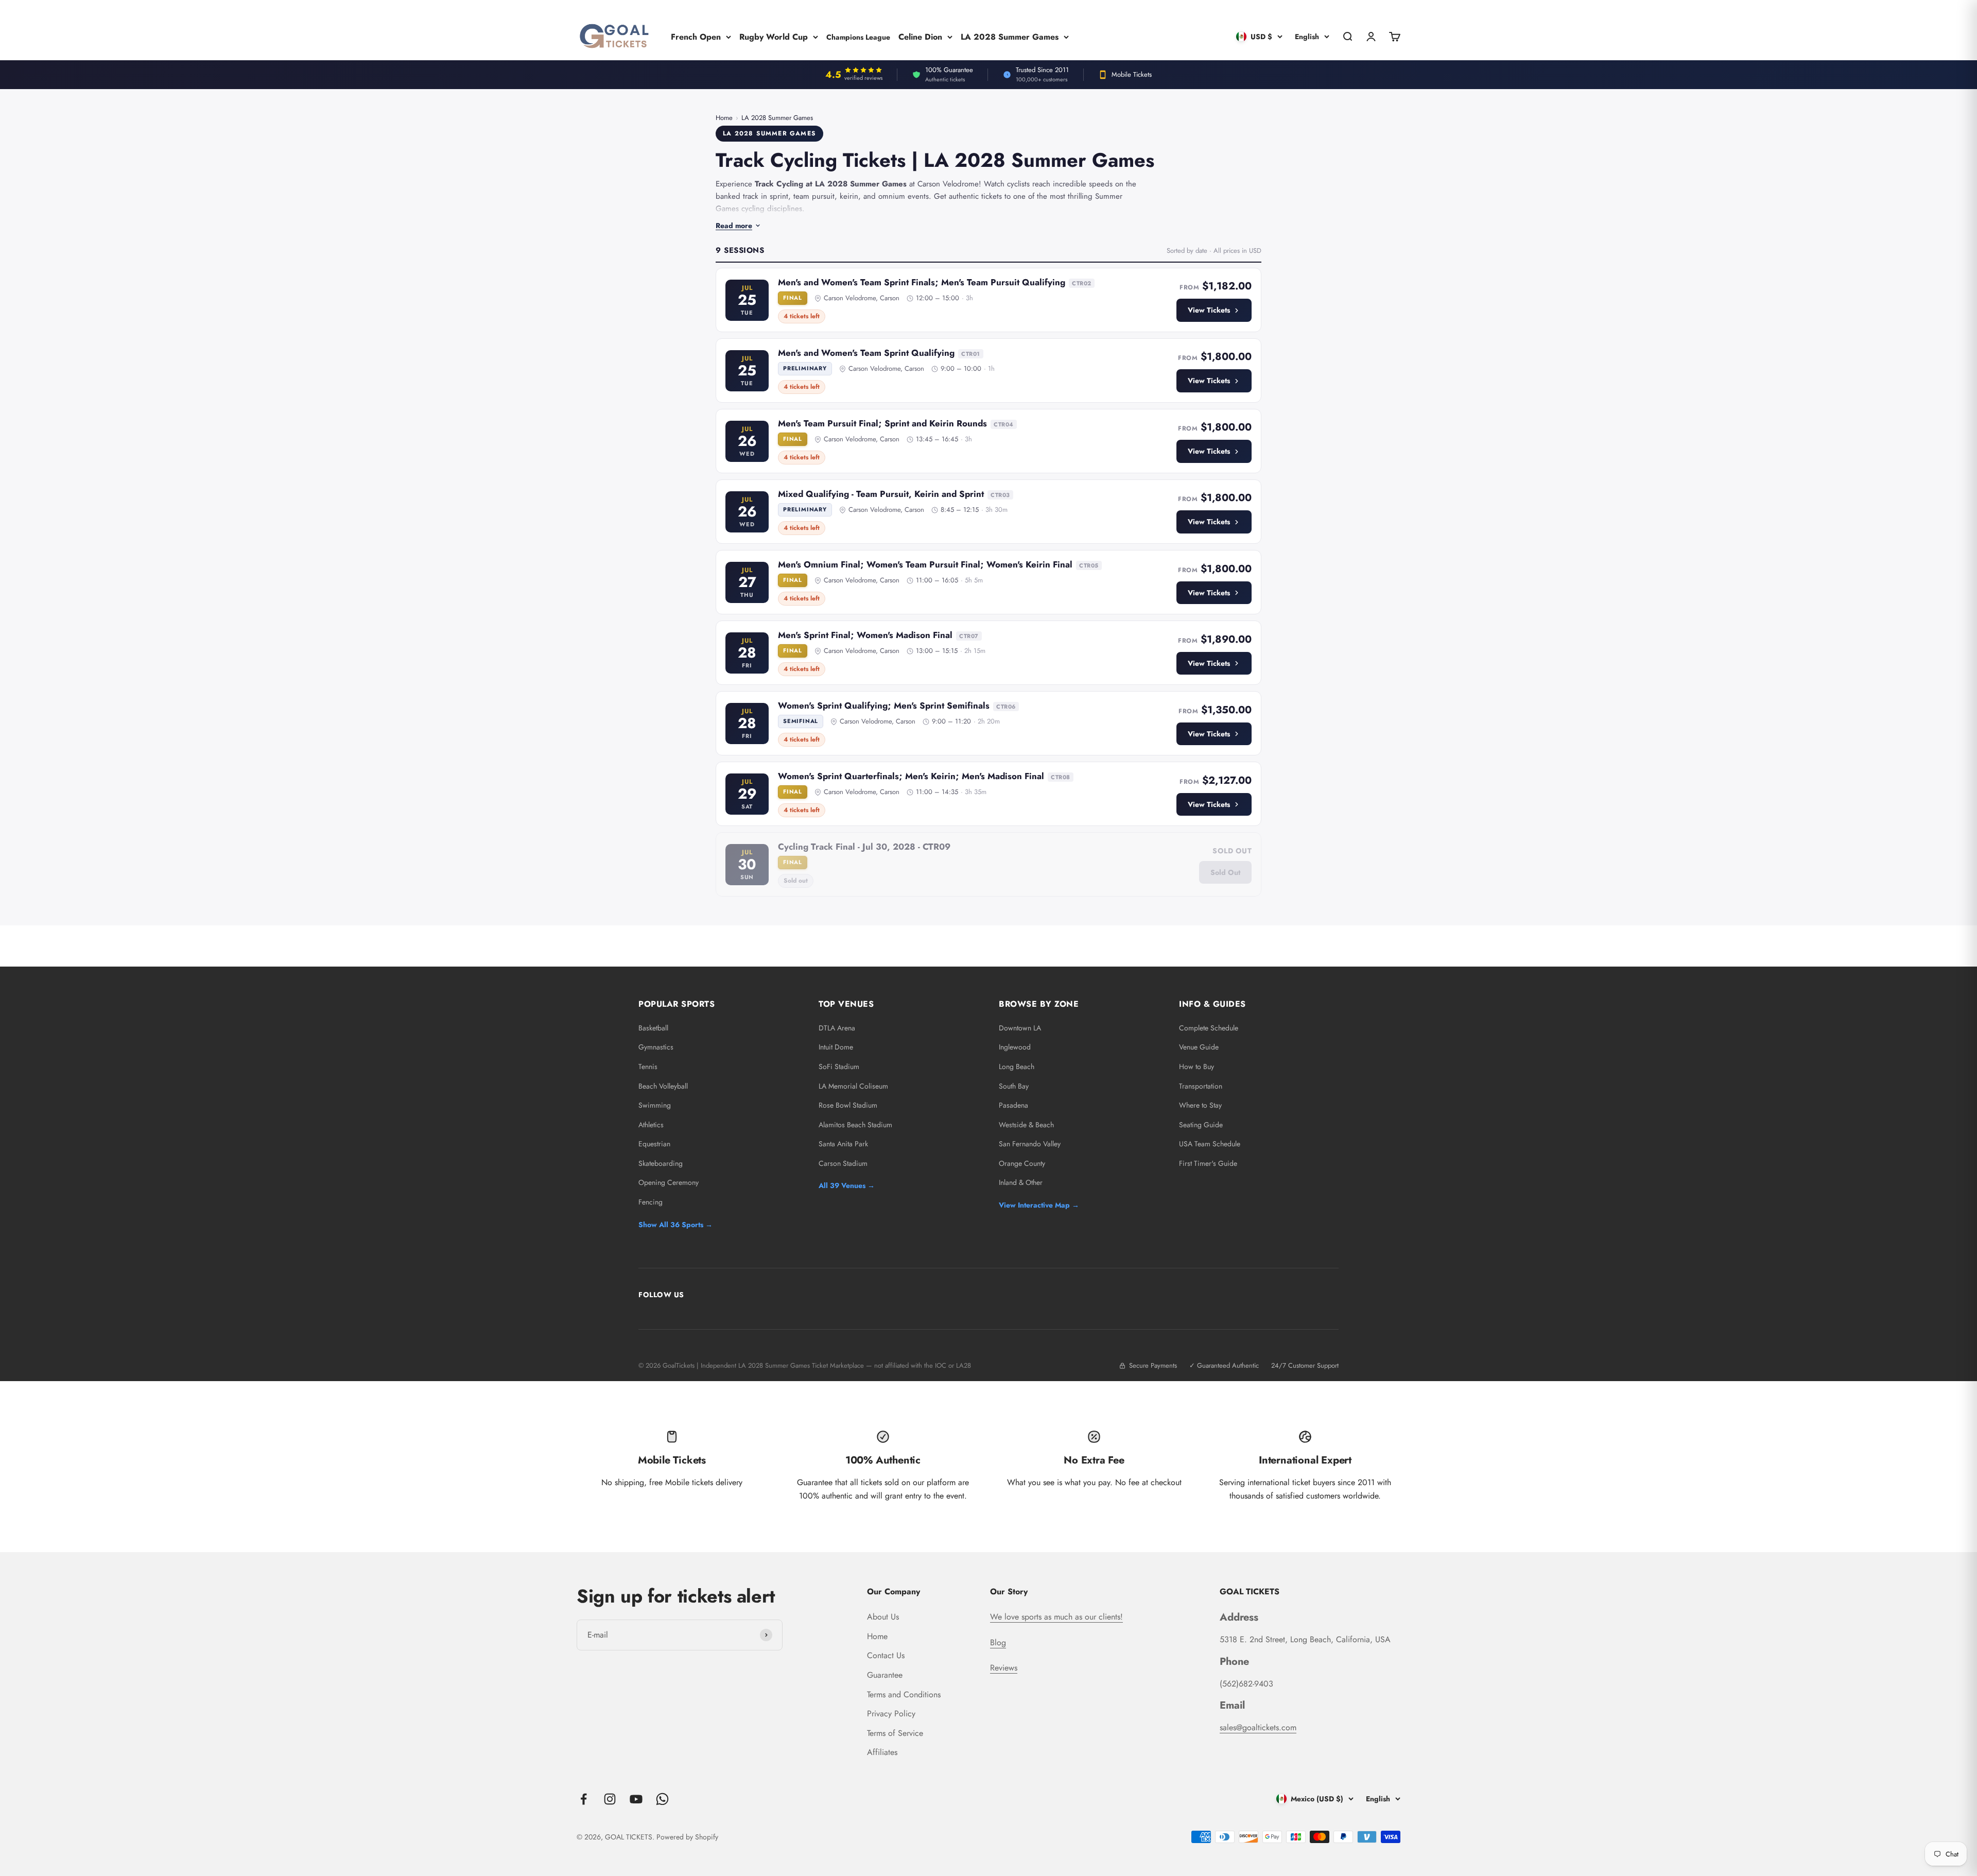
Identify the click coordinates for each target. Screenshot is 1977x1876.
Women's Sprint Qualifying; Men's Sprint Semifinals (884, 705)
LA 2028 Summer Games (1010, 36)
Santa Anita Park (843, 1144)
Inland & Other (1021, 1182)
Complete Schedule (1209, 1028)
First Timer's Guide (1208, 1163)
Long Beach (1017, 1066)
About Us (883, 1617)
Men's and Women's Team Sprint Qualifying (866, 353)
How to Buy (1196, 1066)
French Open (696, 36)
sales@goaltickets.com (1258, 1727)
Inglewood (1015, 1047)
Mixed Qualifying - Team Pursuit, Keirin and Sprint (881, 494)
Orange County (1022, 1163)
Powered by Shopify (687, 1837)
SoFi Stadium (839, 1066)
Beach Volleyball (663, 1086)
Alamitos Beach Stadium (855, 1125)
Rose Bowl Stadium (848, 1105)
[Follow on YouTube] (636, 1799)
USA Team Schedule (1210, 1144)
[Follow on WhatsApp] (662, 1799)
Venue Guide (1199, 1047)
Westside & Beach (1026, 1125)
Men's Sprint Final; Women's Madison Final (865, 635)
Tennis (648, 1066)
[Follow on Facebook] (584, 1799)
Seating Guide (1201, 1125)
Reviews (1004, 1668)
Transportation (1201, 1086)
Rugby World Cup (774, 36)
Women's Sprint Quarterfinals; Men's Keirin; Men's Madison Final (911, 776)
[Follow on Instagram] (610, 1799)
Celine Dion (920, 36)
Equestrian (654, 1144)
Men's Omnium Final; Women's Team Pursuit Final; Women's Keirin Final (925, 564)
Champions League (858, 37)
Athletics (651, 1125)
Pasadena (1013, 1105)
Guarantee (885, 1675)
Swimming (655, 1105)
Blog (998, 1642)
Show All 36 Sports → (675, 1225)
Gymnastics (656, 1047)
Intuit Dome (836, 1047)
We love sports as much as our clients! (1056, 1617)
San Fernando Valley (1030, 1144)
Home (724, 118)
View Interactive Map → (1039, 1205)
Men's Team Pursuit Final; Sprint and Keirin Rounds (882, 423)
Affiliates (882, 1752)
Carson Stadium (843, 1163)
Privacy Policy (891, 1714)
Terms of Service (895, 1733)
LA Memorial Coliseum (853, 1086)
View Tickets (1209, 310)
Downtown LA (1020, 1028)
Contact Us (886, 1655)
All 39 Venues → (847, 1185)
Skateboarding (661, 1163)
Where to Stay (1200, 1105)
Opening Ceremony (669, 1182)
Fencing (651, 1202)
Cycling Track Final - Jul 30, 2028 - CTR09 (864, 847)
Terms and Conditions (904, 1694)
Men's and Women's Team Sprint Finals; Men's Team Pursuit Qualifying (922, 282)
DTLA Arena (837, 1028)
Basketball (653, 1028)
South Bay (1014, 1086)
